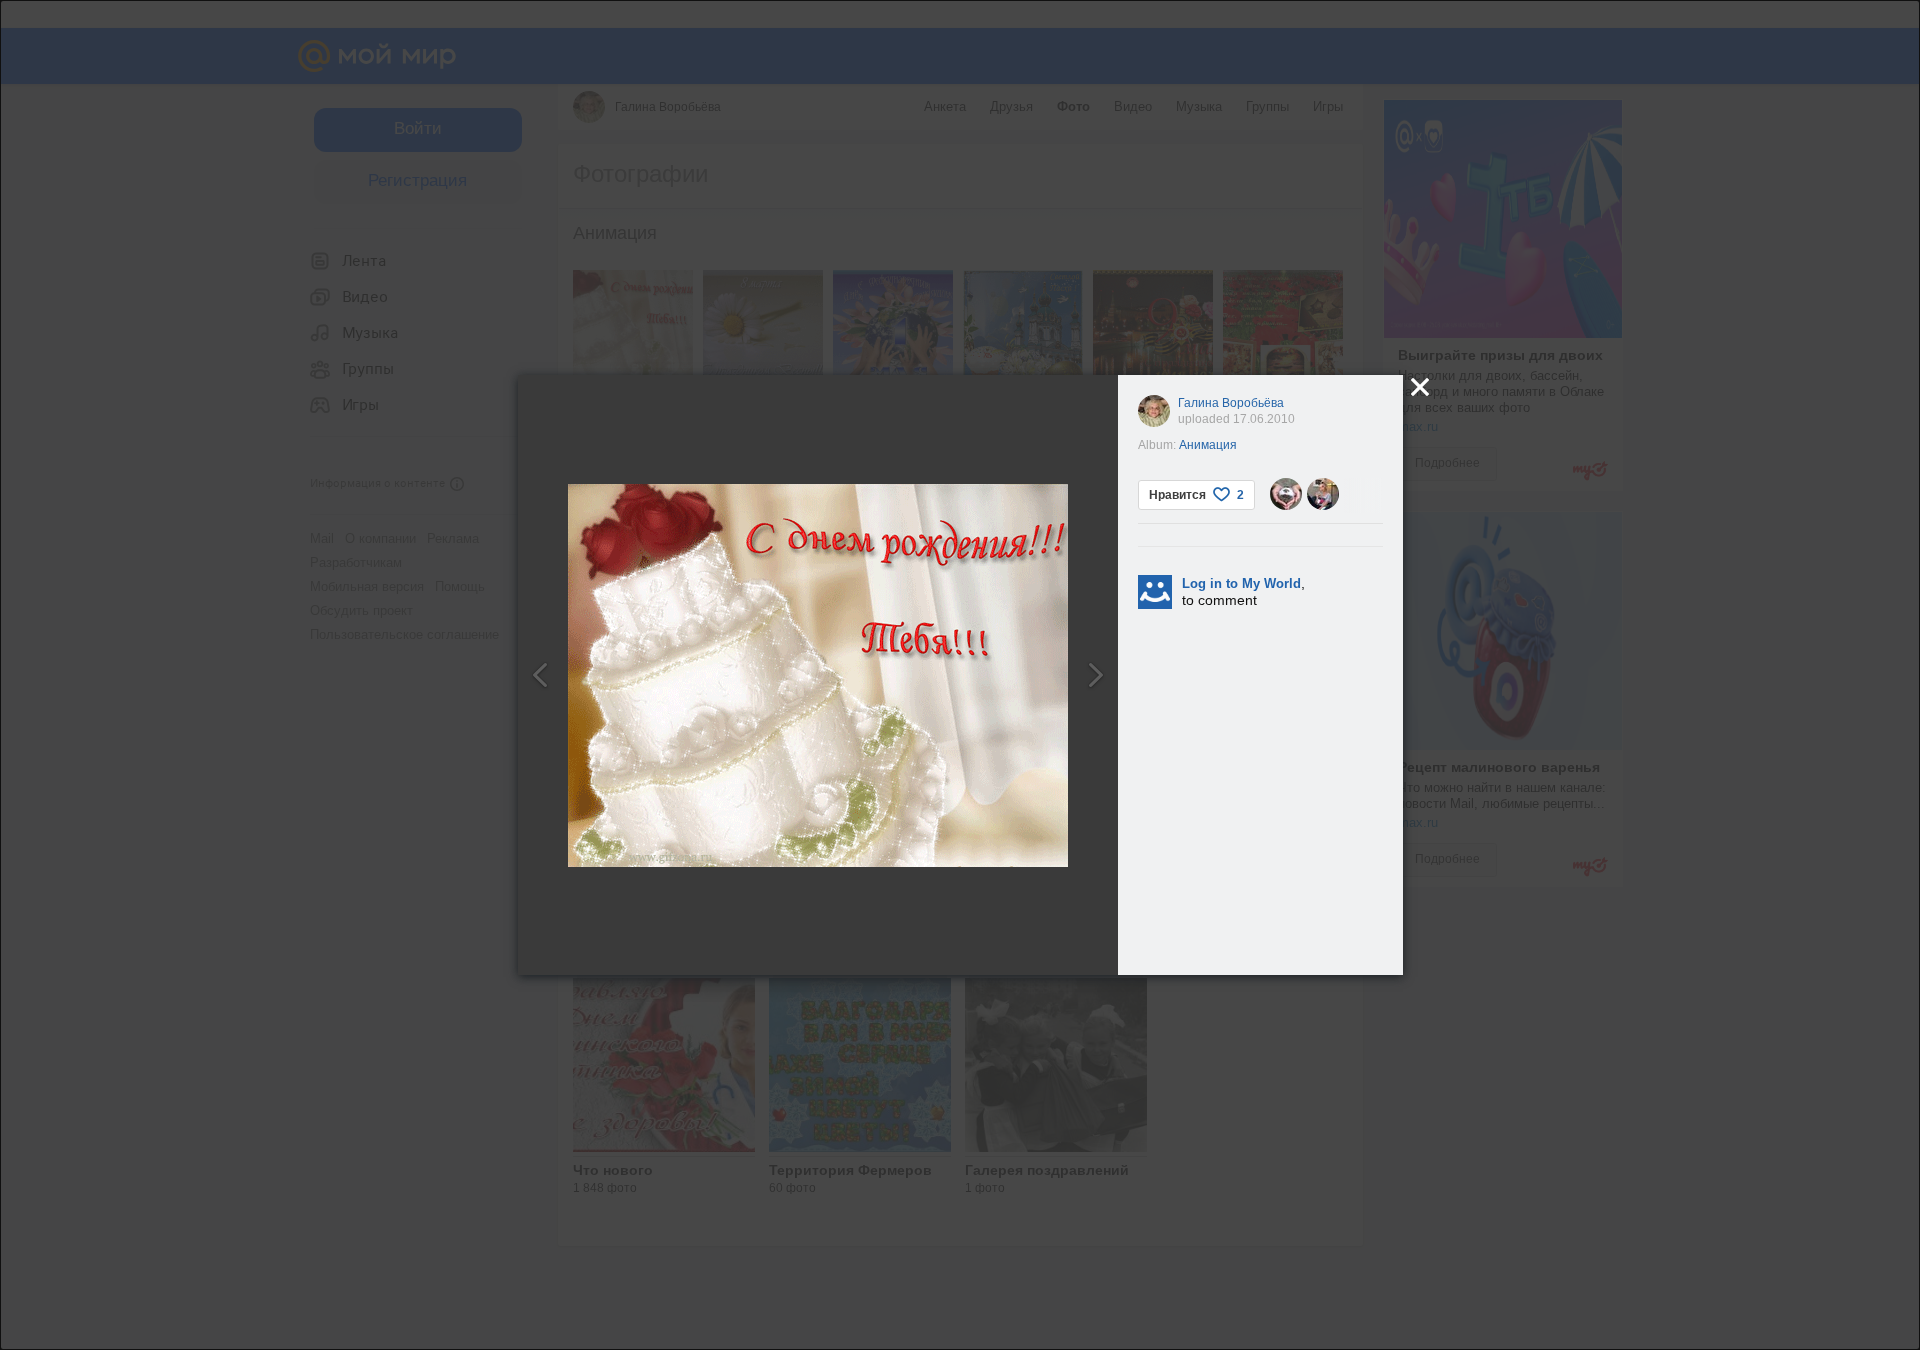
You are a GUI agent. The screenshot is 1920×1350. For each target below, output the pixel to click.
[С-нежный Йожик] (1286, 494)
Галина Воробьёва (1231, 403)
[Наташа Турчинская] (1323, 494)
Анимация (1208, 445)
